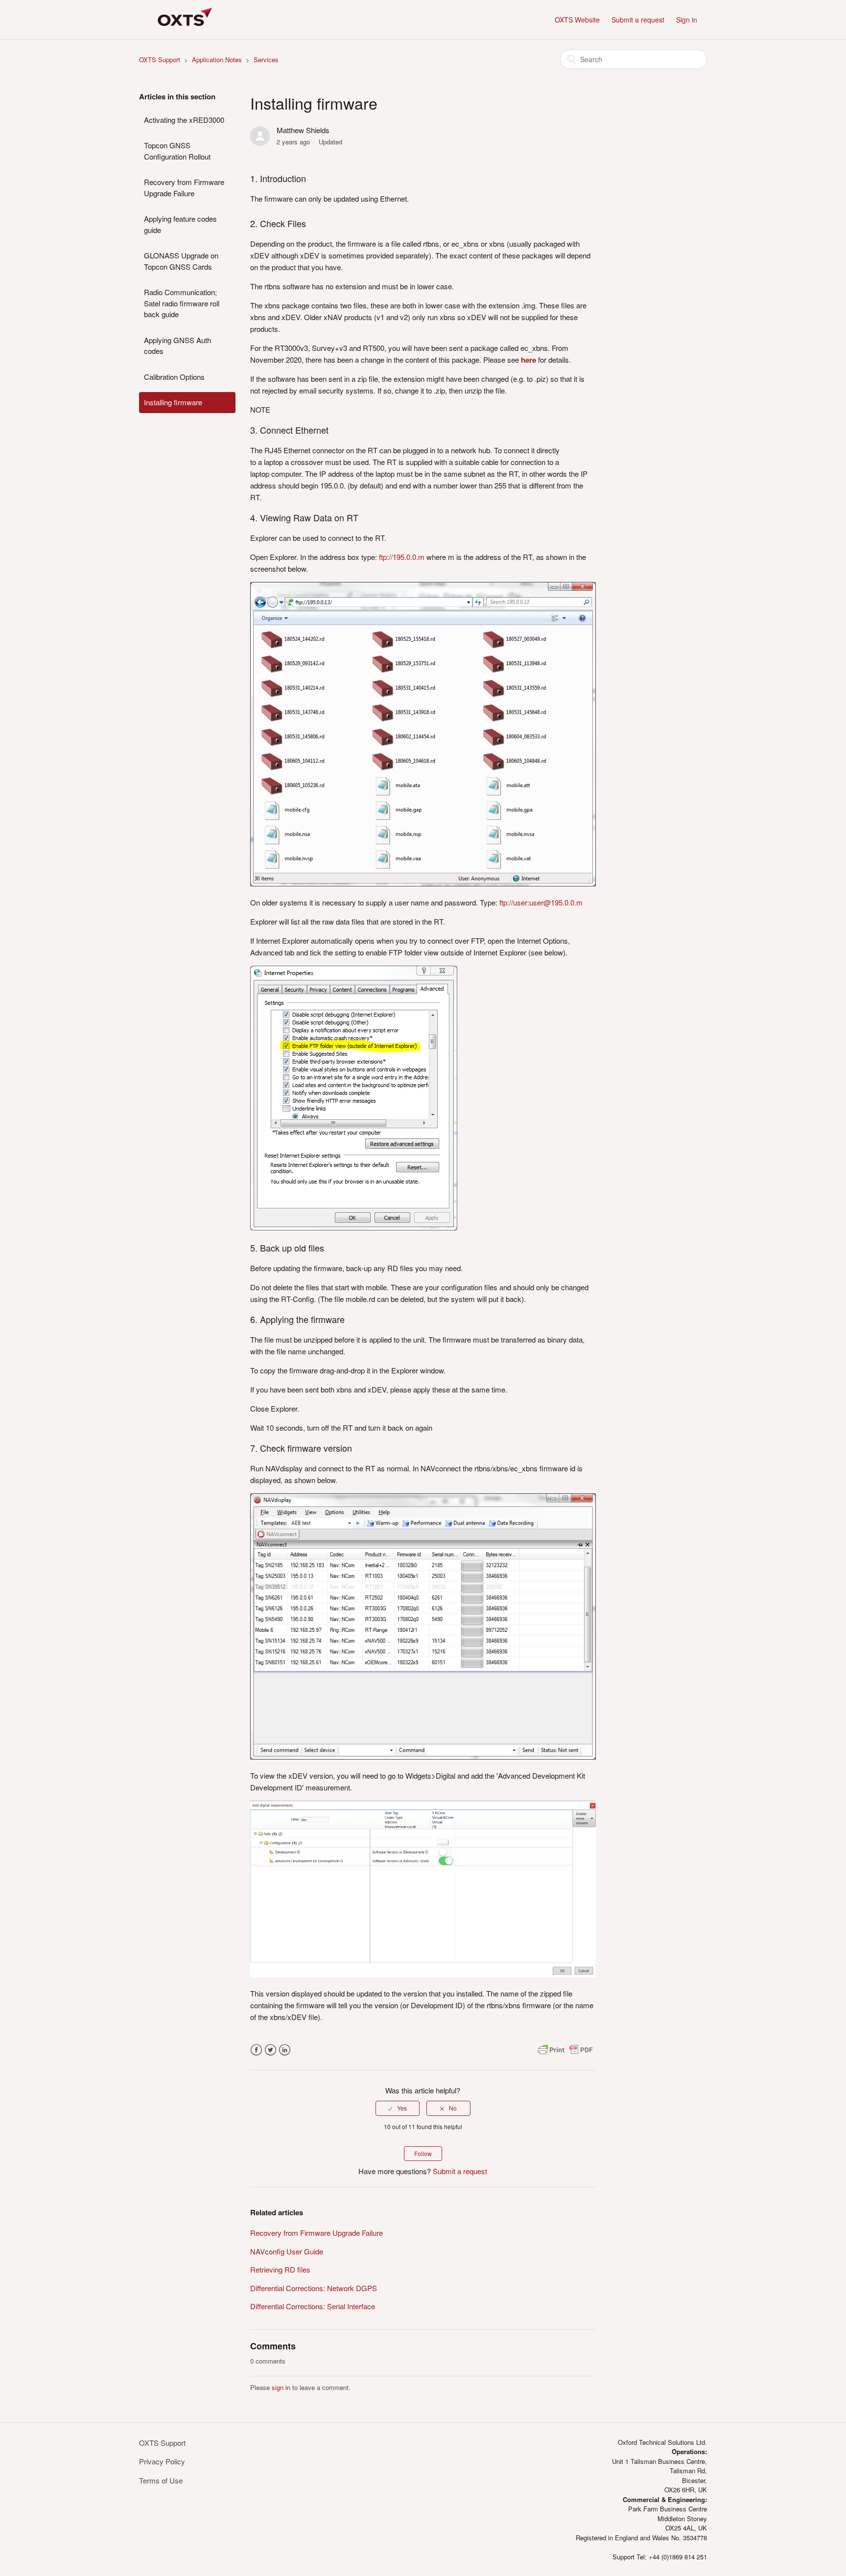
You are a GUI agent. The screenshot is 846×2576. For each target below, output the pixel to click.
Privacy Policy (162, 2461)
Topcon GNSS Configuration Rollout (177, 151)
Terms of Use (161, 2480)
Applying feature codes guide (180, 224)
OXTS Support (160, 59)
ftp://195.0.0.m (402, 557)
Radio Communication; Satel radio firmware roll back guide (182, 303)
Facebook (256, 2050)
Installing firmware (173, 402)
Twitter (270, 2050)
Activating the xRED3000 (184, 120)
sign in (281, 2387)
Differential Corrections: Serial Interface (313, 2306)
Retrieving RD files (280, 2269)
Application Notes (217, 59)
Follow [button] (423, 2153)
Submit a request (638, 20)
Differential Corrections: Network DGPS (314, 2288)
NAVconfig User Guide (287, 2251)
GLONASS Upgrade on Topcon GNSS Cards (181, 261)
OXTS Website (577, 20)
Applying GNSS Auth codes (177, 346)
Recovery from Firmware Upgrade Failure (184, 187)
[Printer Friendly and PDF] (565, 2054)
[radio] (398, 2108)
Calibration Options (174, 377)
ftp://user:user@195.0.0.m (541, 902)
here (529, 360)
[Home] (183, 34)
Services (266, 59)
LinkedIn (285, 2050)
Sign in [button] (687, 20)
